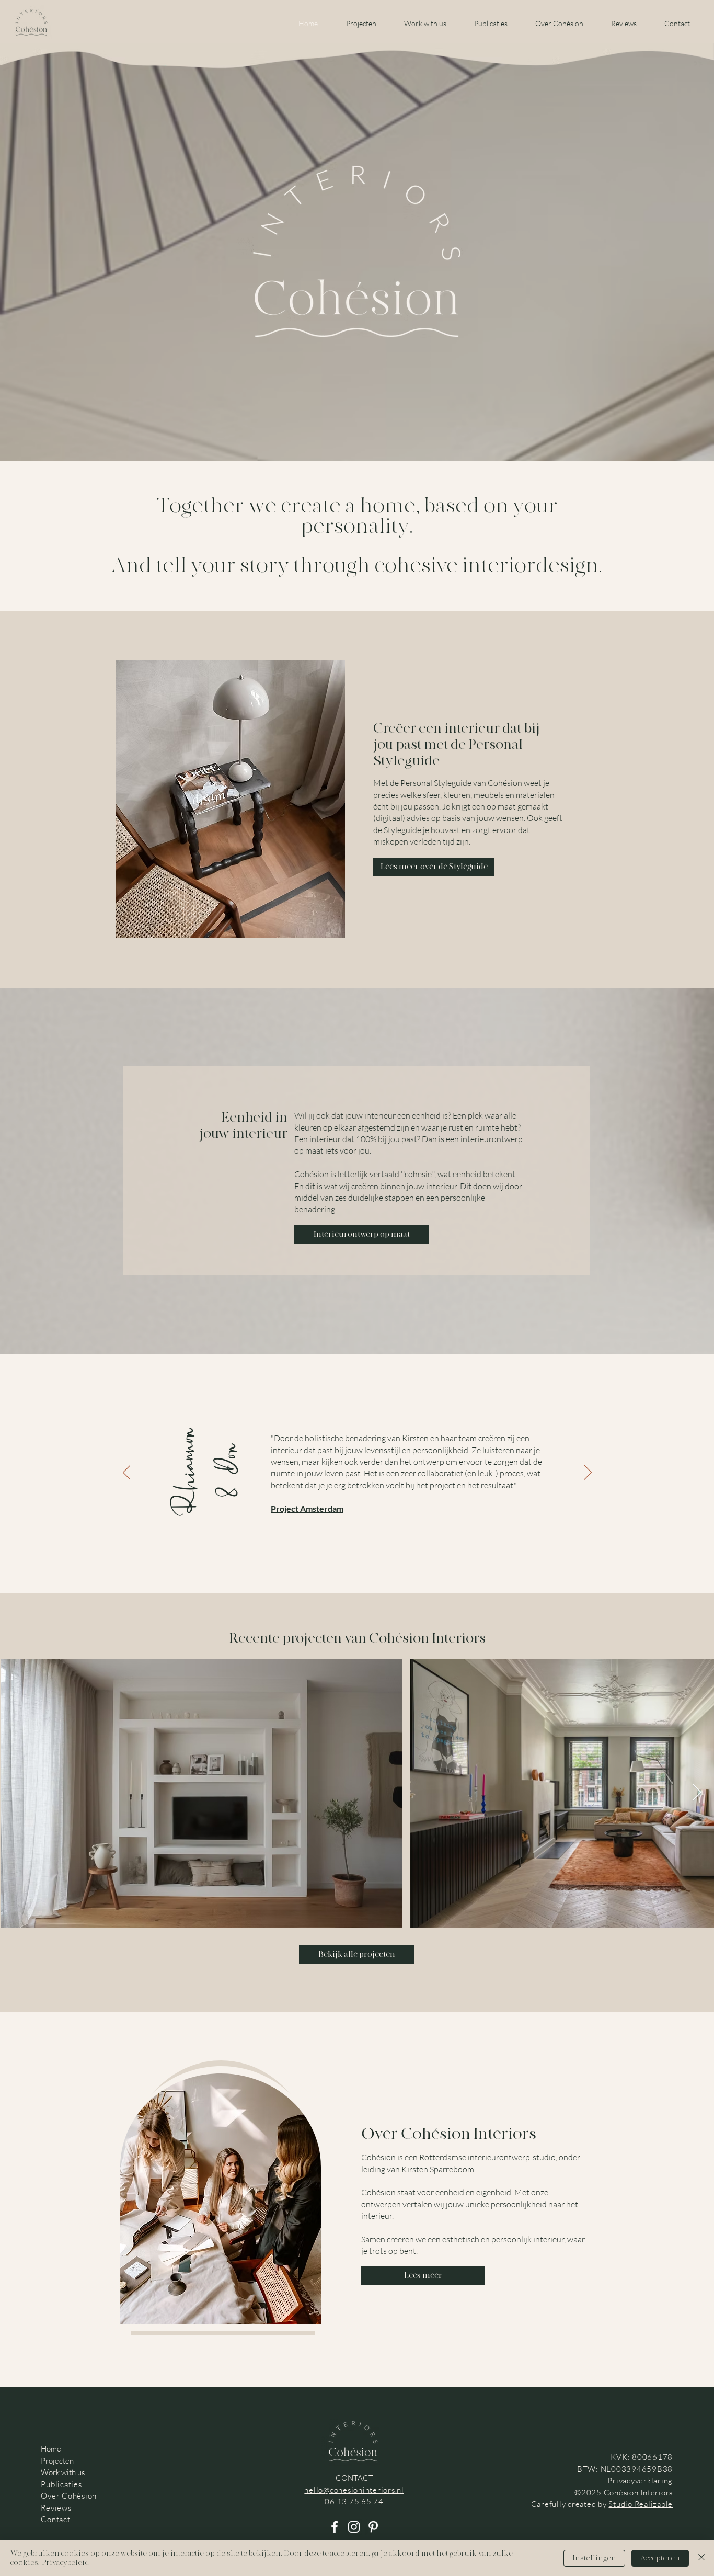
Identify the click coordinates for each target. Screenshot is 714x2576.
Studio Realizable (641, 2504)
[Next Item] (697, 1793)
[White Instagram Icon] (354, 2527)
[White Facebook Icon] (335, 2527)
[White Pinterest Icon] (373, 2527)
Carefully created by (570, 2504)
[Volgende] (588, 1473)
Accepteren (660, 2558)
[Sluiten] (701, 2558)
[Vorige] (127, 1473)
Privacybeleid (66, 2563)
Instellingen (594, 2558)
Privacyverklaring (640, 2481)
